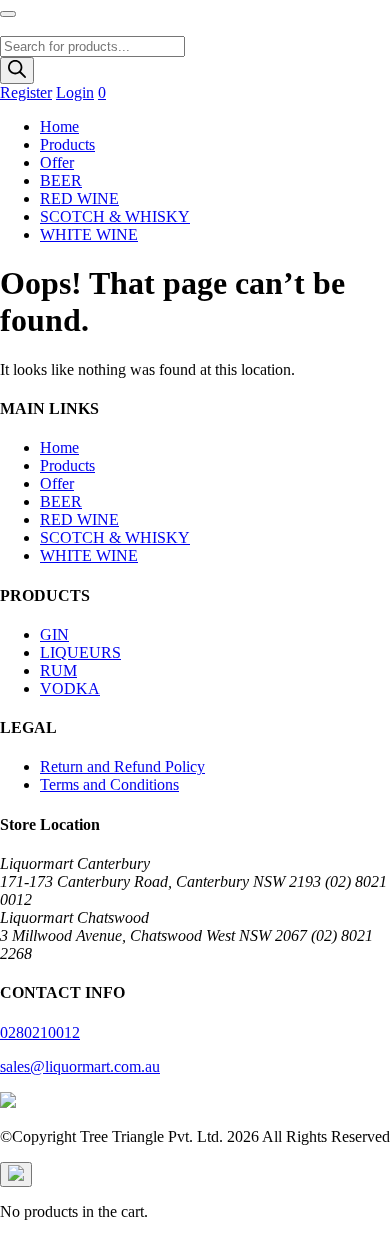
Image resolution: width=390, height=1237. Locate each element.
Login (75, 92)
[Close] (16, 1174)
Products (67, 144)
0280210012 (40, 1032)
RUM (58, 670)
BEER (61, 180)
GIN (54, 634)
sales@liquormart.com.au (80, 1066)
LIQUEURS (80, 652)
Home (59, 126)
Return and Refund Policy (122, 766)
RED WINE (79, 198)
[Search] (17, 70)
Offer (57, 162)
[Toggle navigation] (8, 14)
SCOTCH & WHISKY (115, 216)
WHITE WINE (89, 234)
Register (26, 92)
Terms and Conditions (109, 784)
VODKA (70, 688)
